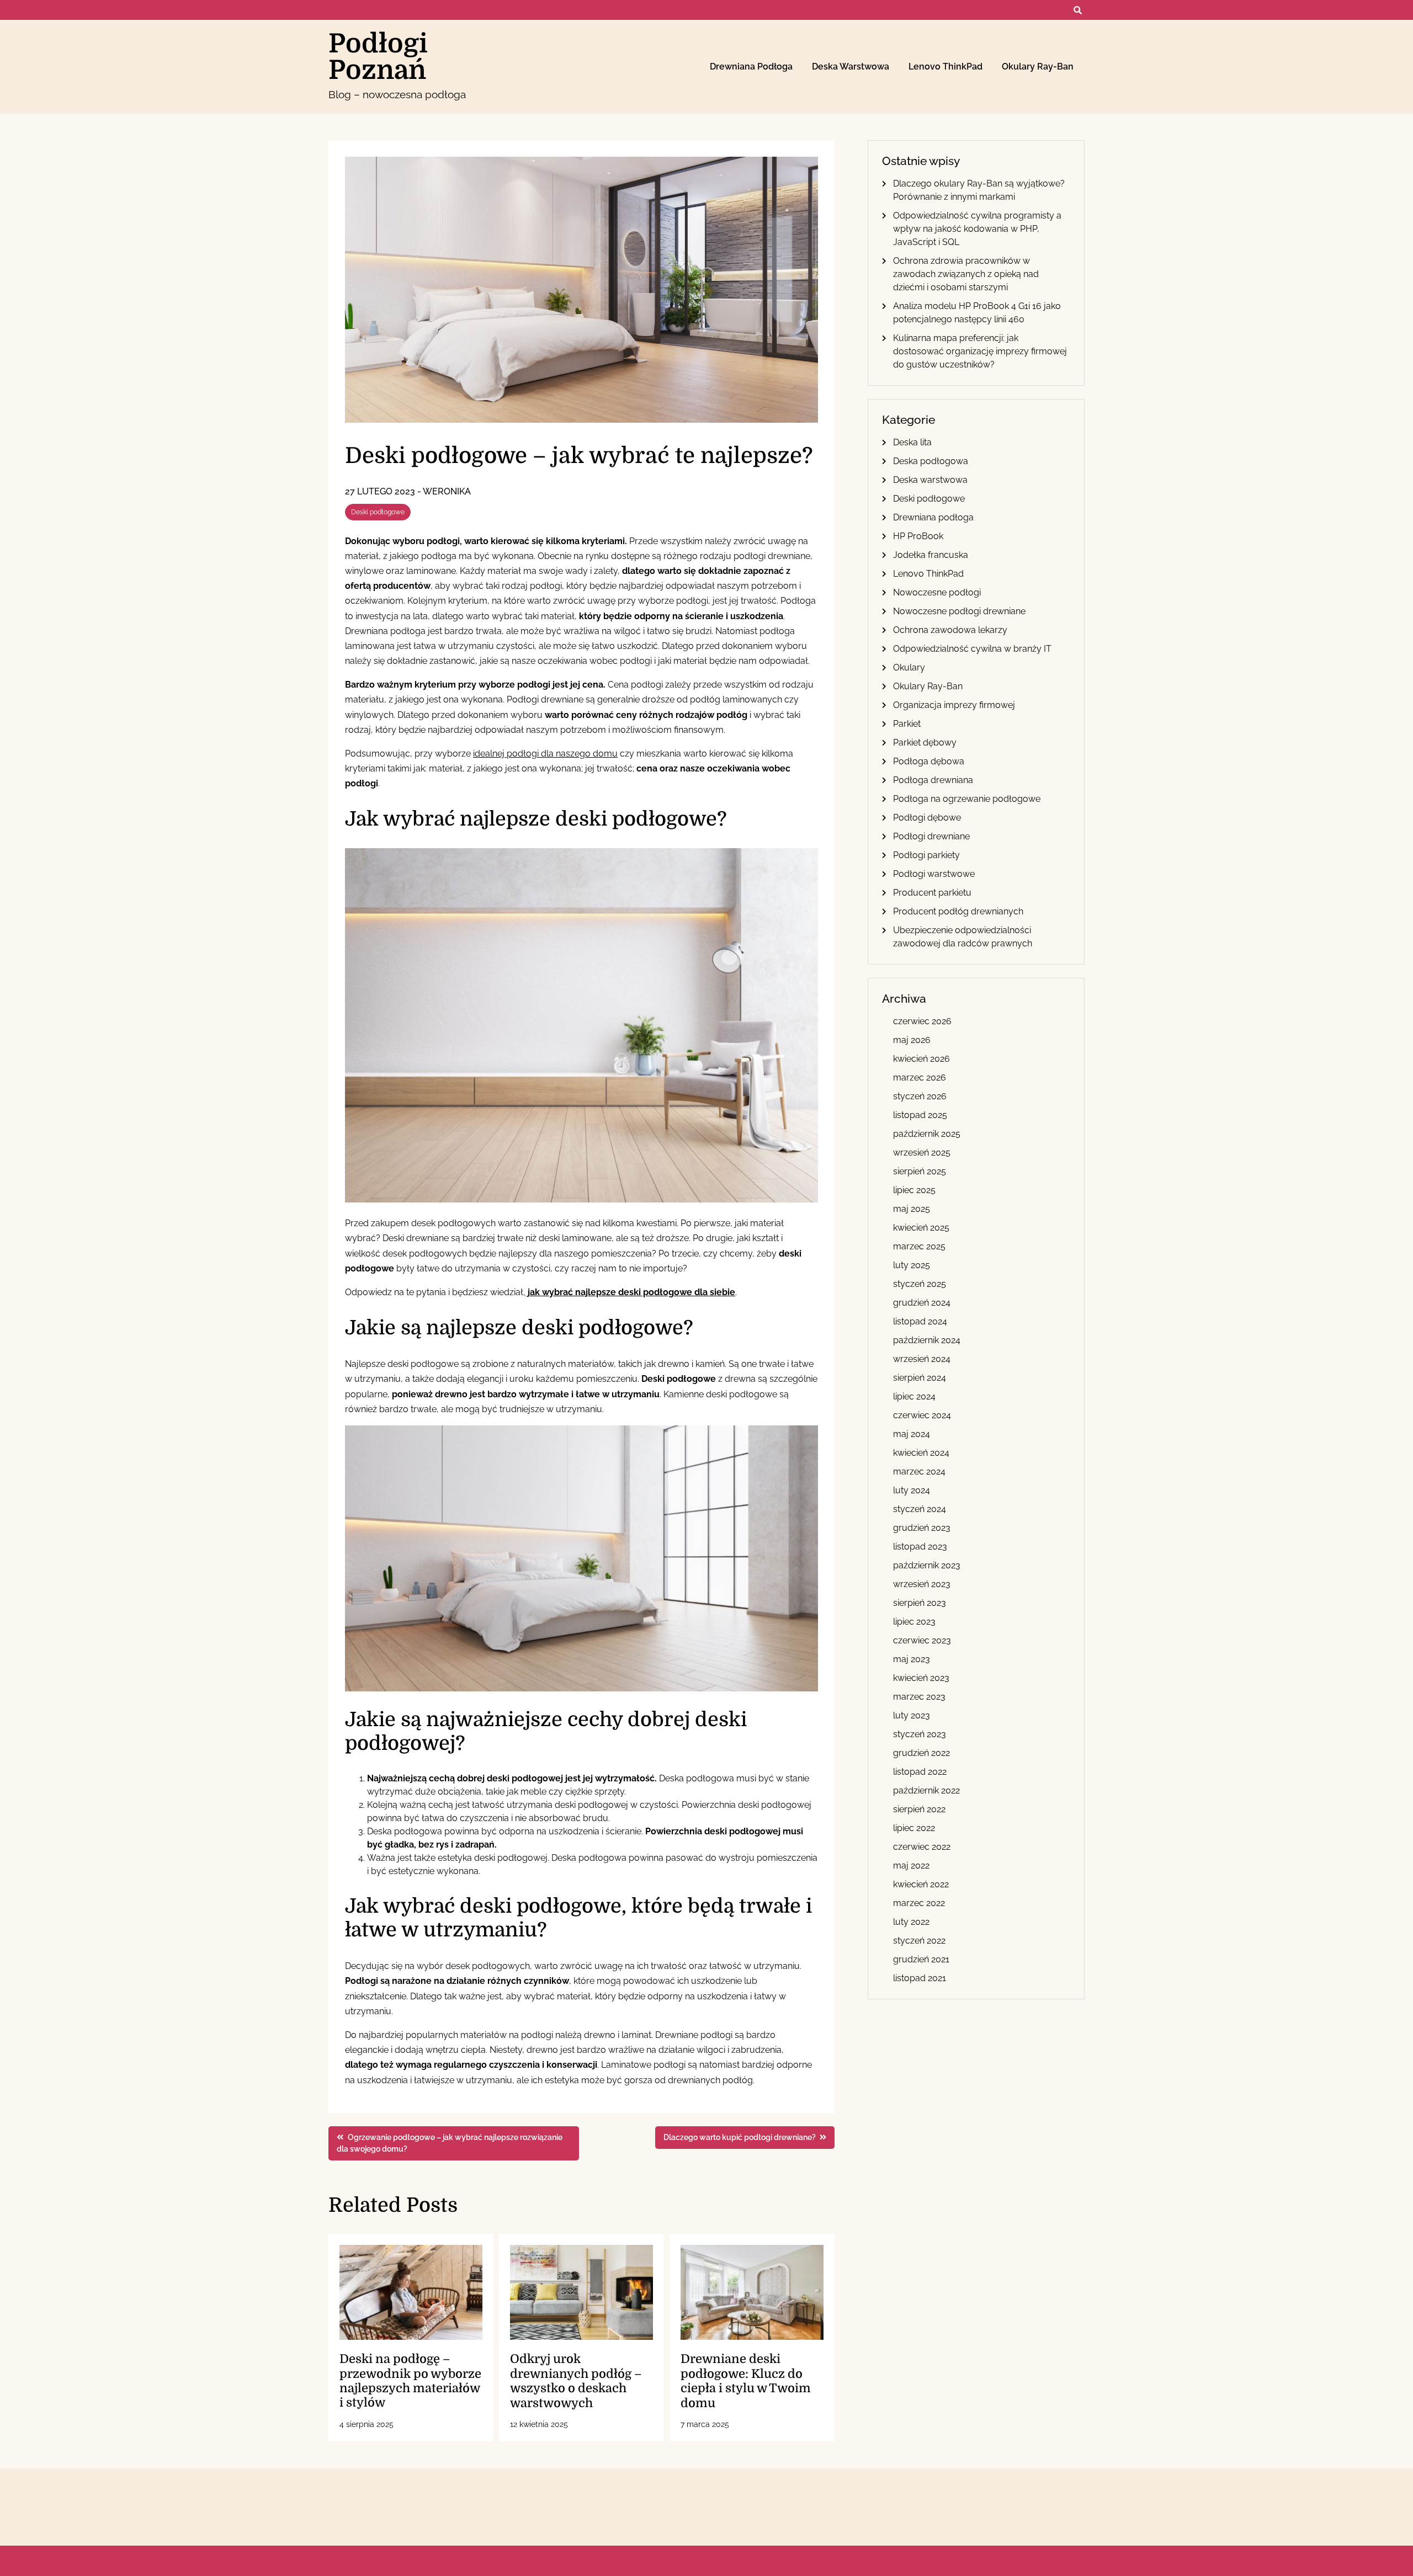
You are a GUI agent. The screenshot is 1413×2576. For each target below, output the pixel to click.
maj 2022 (911, 1866)
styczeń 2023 (920, 1734)
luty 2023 (912, 1715)
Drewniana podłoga (751, 66)
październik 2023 (927, 1565)
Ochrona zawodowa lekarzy (950, 630)
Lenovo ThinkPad (945, 66)
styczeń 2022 (919, 1941)
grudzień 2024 (922, 1303)
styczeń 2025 (920, 1284)
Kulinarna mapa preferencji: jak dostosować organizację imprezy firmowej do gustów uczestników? (980, 351)
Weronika (447, 491)
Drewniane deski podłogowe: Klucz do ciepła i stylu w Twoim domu (746, 2381)
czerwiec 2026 (922, 1021)
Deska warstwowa (851, 66)
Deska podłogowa (931, 461)
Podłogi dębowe (927, 818)
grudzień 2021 (921, 1959)
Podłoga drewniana (933, 780)
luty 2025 (912, 1265)
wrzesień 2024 (922, 1359)
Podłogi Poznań (378, 57)
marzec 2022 (919, 1903)
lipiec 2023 (914, 1622)
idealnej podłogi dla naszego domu (545, 754)
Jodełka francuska (931, 555)
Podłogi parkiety (926, 855)
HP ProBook (918, 536)
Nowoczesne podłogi (937, 592)
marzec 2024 (919, 1471)
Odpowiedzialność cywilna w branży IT (972, 649)
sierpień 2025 (920, 1171)
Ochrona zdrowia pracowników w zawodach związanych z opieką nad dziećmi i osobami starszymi (966, 274)
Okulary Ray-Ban (1038, 66)
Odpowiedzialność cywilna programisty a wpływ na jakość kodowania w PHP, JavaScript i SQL (977, 229)
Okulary (909, 667)
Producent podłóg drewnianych (958, 911)
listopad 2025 (920, 1115)
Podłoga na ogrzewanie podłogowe (967, 799)
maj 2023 (912, 1659)
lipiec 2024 (914, 1396)
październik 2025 (927, 1134)
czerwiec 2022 (922, 1847)
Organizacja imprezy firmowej (954, 705)
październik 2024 (927, 1340)
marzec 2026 (920, 1077)
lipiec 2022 (914, 1828)
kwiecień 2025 (921, 1228)
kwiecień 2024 (921, 1453)
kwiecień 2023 (921, 1678)
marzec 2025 (919, 1246)
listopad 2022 (920, 1772)
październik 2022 (926, 1790)
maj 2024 (912, 1434)
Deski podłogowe (378, 512)
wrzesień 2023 (922, 1584)
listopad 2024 (920, 1321)
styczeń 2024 (920, 1509)
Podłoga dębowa (929, 761)
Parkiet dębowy (925, 743)
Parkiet (907, 724)
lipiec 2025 (914, 1190)
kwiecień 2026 (921, 1059)
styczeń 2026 (920, 1096)
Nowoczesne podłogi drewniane (959, 611)
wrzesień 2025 (922, 1153)
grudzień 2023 (922, 1528)
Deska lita (912, 442)
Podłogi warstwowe (934, 874)
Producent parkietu (932, 893)
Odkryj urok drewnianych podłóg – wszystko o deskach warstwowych (576, 2381)
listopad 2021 (920, 1978)
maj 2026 (912, 1040)
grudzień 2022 (921, 1753)
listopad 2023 (920, 1547)
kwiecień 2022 (921, 1884)
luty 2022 (911, 1922)
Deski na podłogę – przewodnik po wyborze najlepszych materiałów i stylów (410, 2381)
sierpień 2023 (920, 1603)
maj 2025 (912, 1209)
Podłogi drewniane (931, 836)
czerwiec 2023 (922, 1640)
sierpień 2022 (919, 1809)
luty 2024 (912, 1490)
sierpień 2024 (920, 1378)
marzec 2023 (919, 1697)
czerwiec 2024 (922, 1415)
